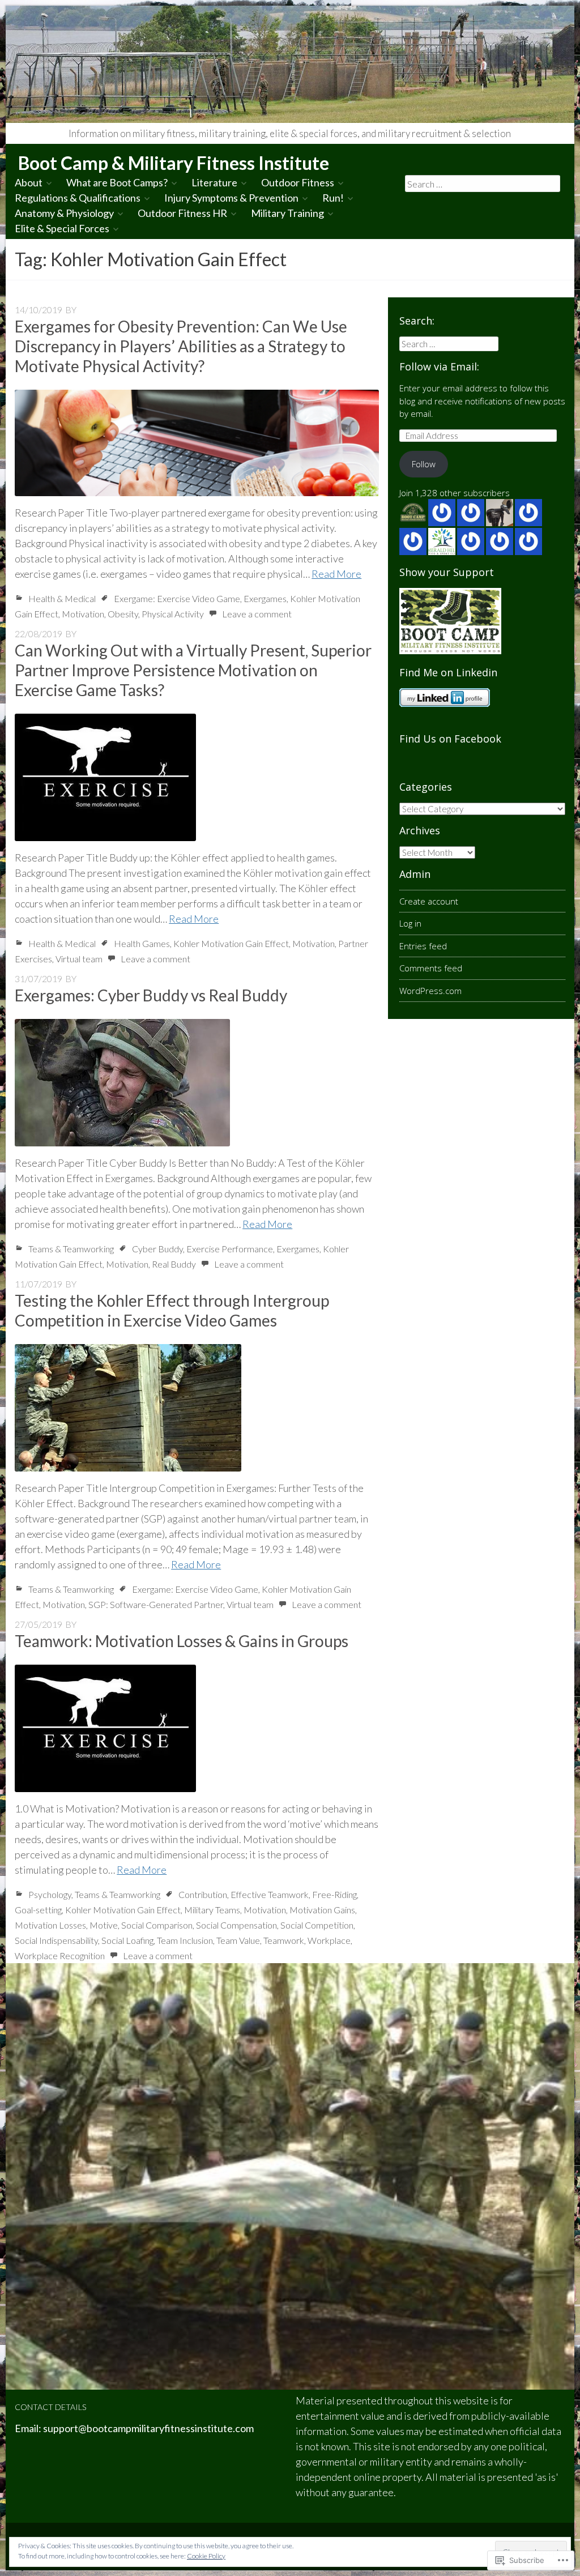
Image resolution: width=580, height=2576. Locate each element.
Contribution (203, 1894)
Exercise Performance (230, 1249)
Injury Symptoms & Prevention (231, 198)
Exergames (265, 598)
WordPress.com (430, 991)
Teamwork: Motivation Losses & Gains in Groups (182, 1641)
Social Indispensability (56, 1940)
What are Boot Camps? (117, 182)
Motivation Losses (50, 1925)
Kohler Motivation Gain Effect (231, 943)
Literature (214, 182)
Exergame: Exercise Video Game (177, 598)
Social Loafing (127, 1940)
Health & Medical (62, 598)
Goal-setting (38, 1910)
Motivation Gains (322, 1910)
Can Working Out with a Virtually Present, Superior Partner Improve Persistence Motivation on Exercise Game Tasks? (193, 670)
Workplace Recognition (60, 1956)
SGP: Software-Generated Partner (156, 1604)
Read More (336, 574)
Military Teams (212, 1910)
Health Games (142, 943)
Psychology (50, 1894)
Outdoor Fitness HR (182, 213)
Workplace (329, 1940)
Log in (410, 923)
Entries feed (423, 946)
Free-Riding (334, 1894)
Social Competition (317, 1925)
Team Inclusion (185, 1940)
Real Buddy (174, 1264)
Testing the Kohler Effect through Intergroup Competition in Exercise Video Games (172, 1310)
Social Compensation (236, 1925)
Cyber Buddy (157, 1249)
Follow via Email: (439, 366)
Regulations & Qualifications (78, 198)
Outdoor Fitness (298, 182)
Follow (424, 464)
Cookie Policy (206, 2556)
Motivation (83, 614)
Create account (429, 901)
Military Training (287, 213)
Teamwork (284, 1940)
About (29, 182)
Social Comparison (157, 1925)
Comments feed (431, 968)
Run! (333, 198)
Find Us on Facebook (450, 739)
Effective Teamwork (270, 1894)
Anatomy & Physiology (64, 213)
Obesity (123, 614)
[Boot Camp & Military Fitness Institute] (290, 64)
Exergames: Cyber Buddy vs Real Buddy (151, 995)
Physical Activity (173, 614)
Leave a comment (257, 614)
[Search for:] (482, 184)
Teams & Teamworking (71, 1249)
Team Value (238, 1940)
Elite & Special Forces (62, 228)
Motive (104, 1925)
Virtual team (79, 959)
